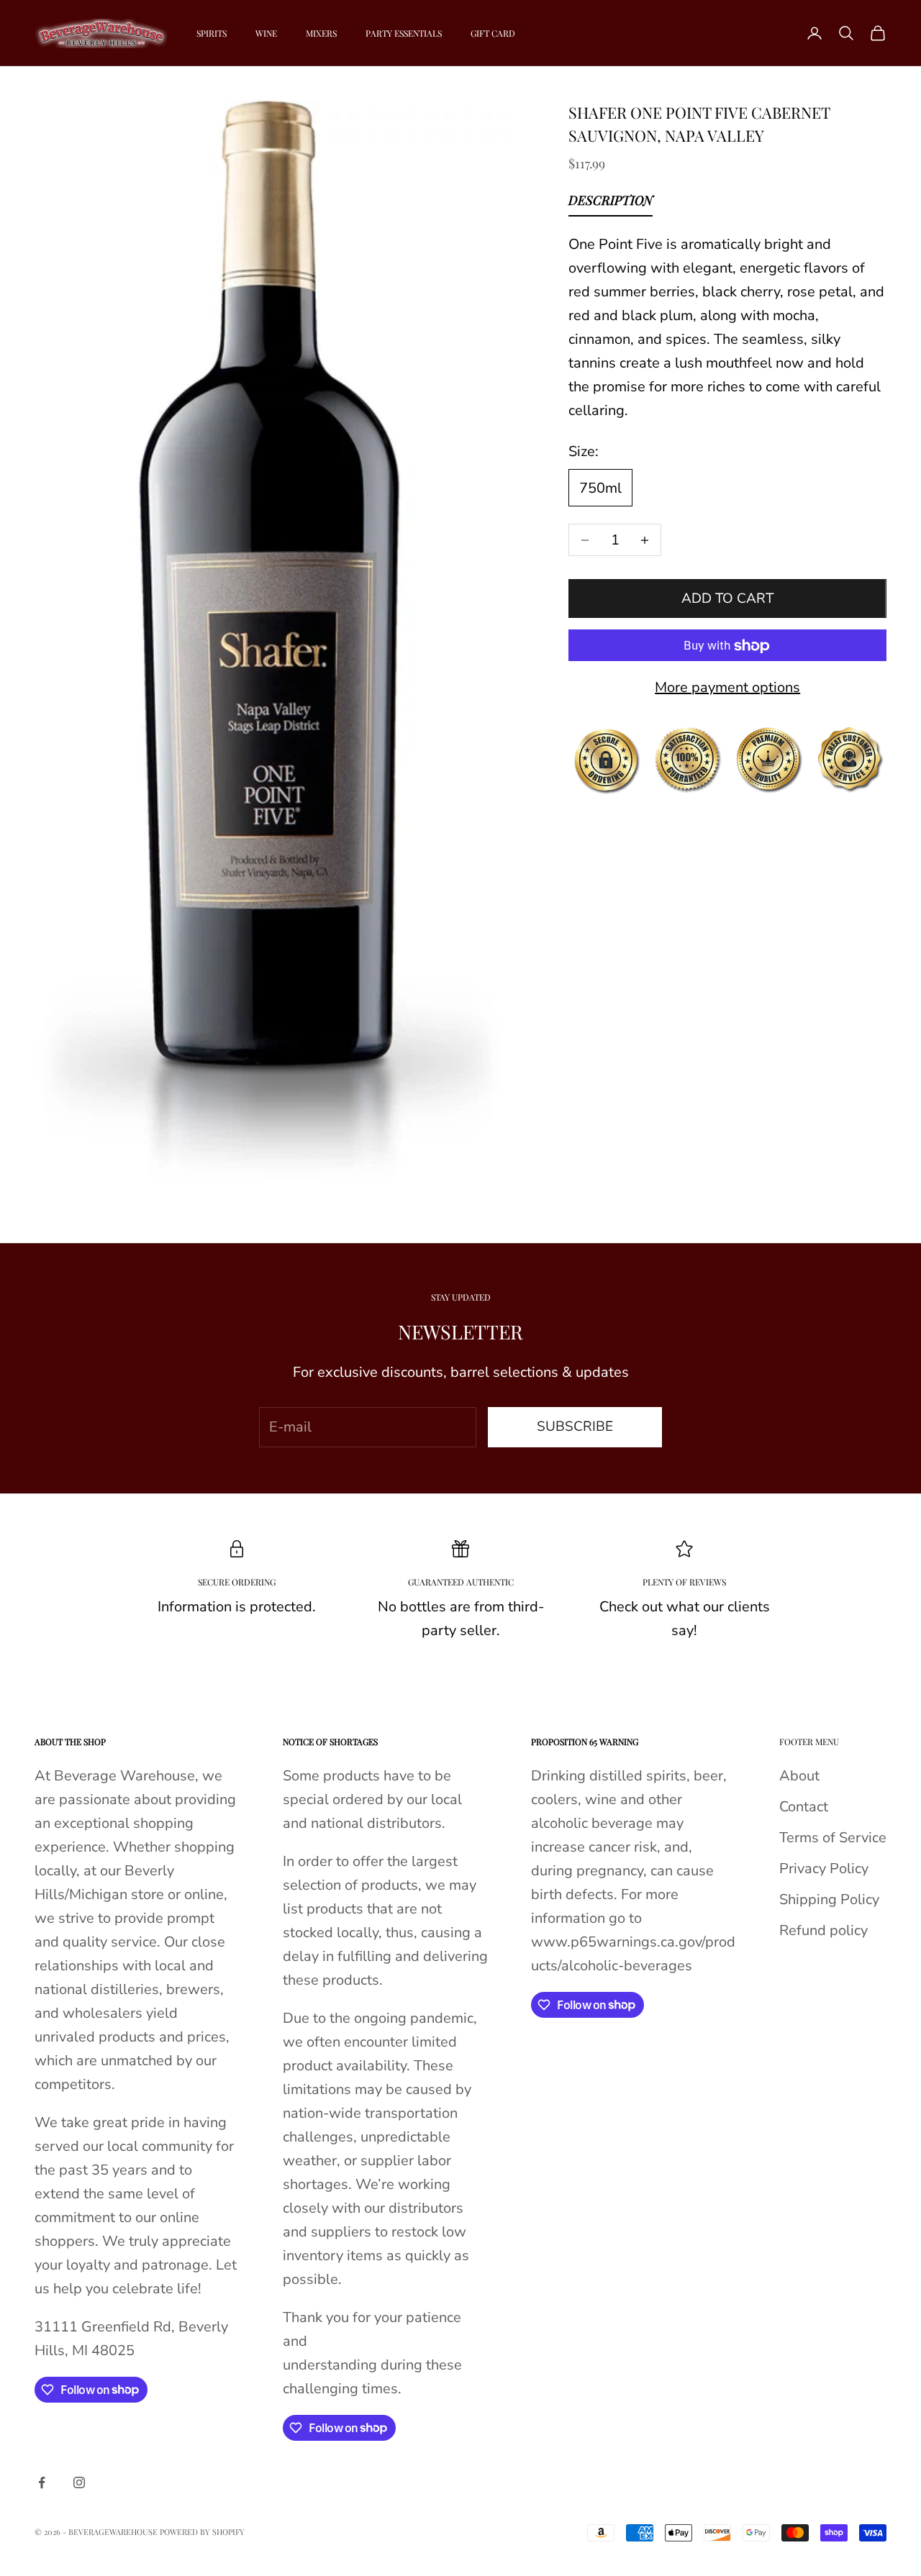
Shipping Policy (829, 1899)
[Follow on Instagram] (79, 2482)
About (799, 1776)
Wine (266, 33)
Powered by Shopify (202, 2532)
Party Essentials (404, 33)
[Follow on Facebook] (42, 2482)
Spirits (212, 33)
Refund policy (824, 1930)
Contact (804, 1807)
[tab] (611, 204)
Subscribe (575, 1426)
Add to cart (727, 599)
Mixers (321, 33)
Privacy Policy (824, 1869)
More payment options (727, 688)
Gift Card (493, 33)
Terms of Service (833, 1838)
